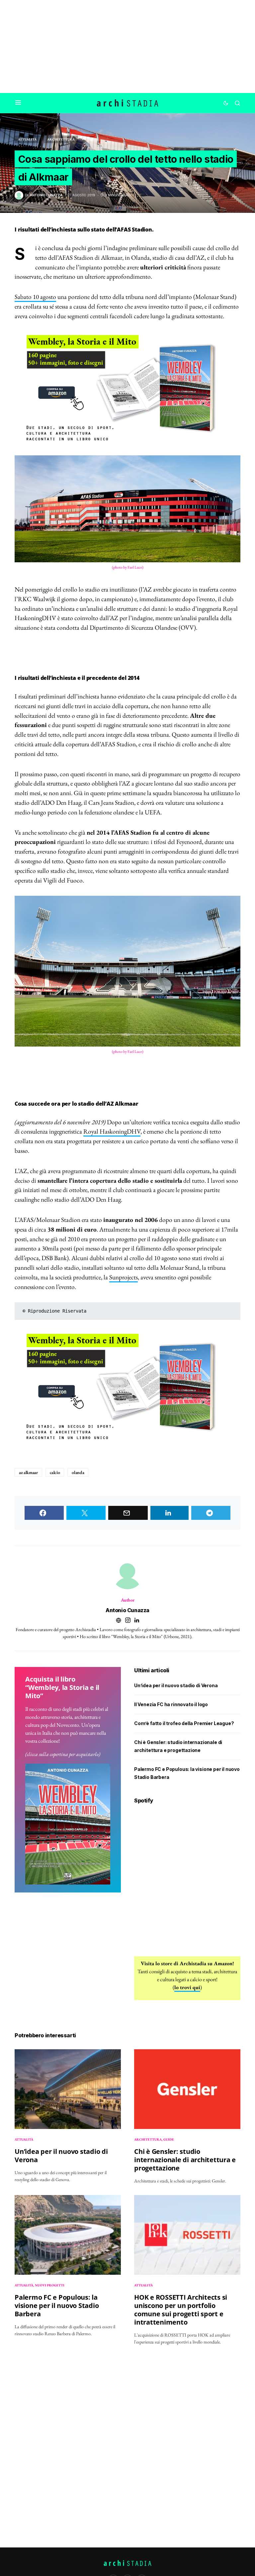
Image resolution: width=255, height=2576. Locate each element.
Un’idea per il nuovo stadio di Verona (176, 1685)
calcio (55, 1472)
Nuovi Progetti (50, 2285)
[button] (18, 103)
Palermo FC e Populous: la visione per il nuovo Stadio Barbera (57, 2305)
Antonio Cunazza (127, 1610)
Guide (169, 2139)
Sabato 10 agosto (35, 297)
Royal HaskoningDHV (112, 1131)
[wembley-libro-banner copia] (127, 388)
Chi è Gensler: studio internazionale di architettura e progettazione (185, 2160)
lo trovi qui (187, 1987)
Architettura (61, 139)
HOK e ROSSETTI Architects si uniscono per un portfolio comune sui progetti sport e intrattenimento (181, 2310)
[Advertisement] (127, 46)
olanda (78, 1472)
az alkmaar (28, 1472)
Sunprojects (124, 1277)
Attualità (27, 139)
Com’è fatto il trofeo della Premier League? (184, 1723)
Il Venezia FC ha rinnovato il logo (171, 1704)
